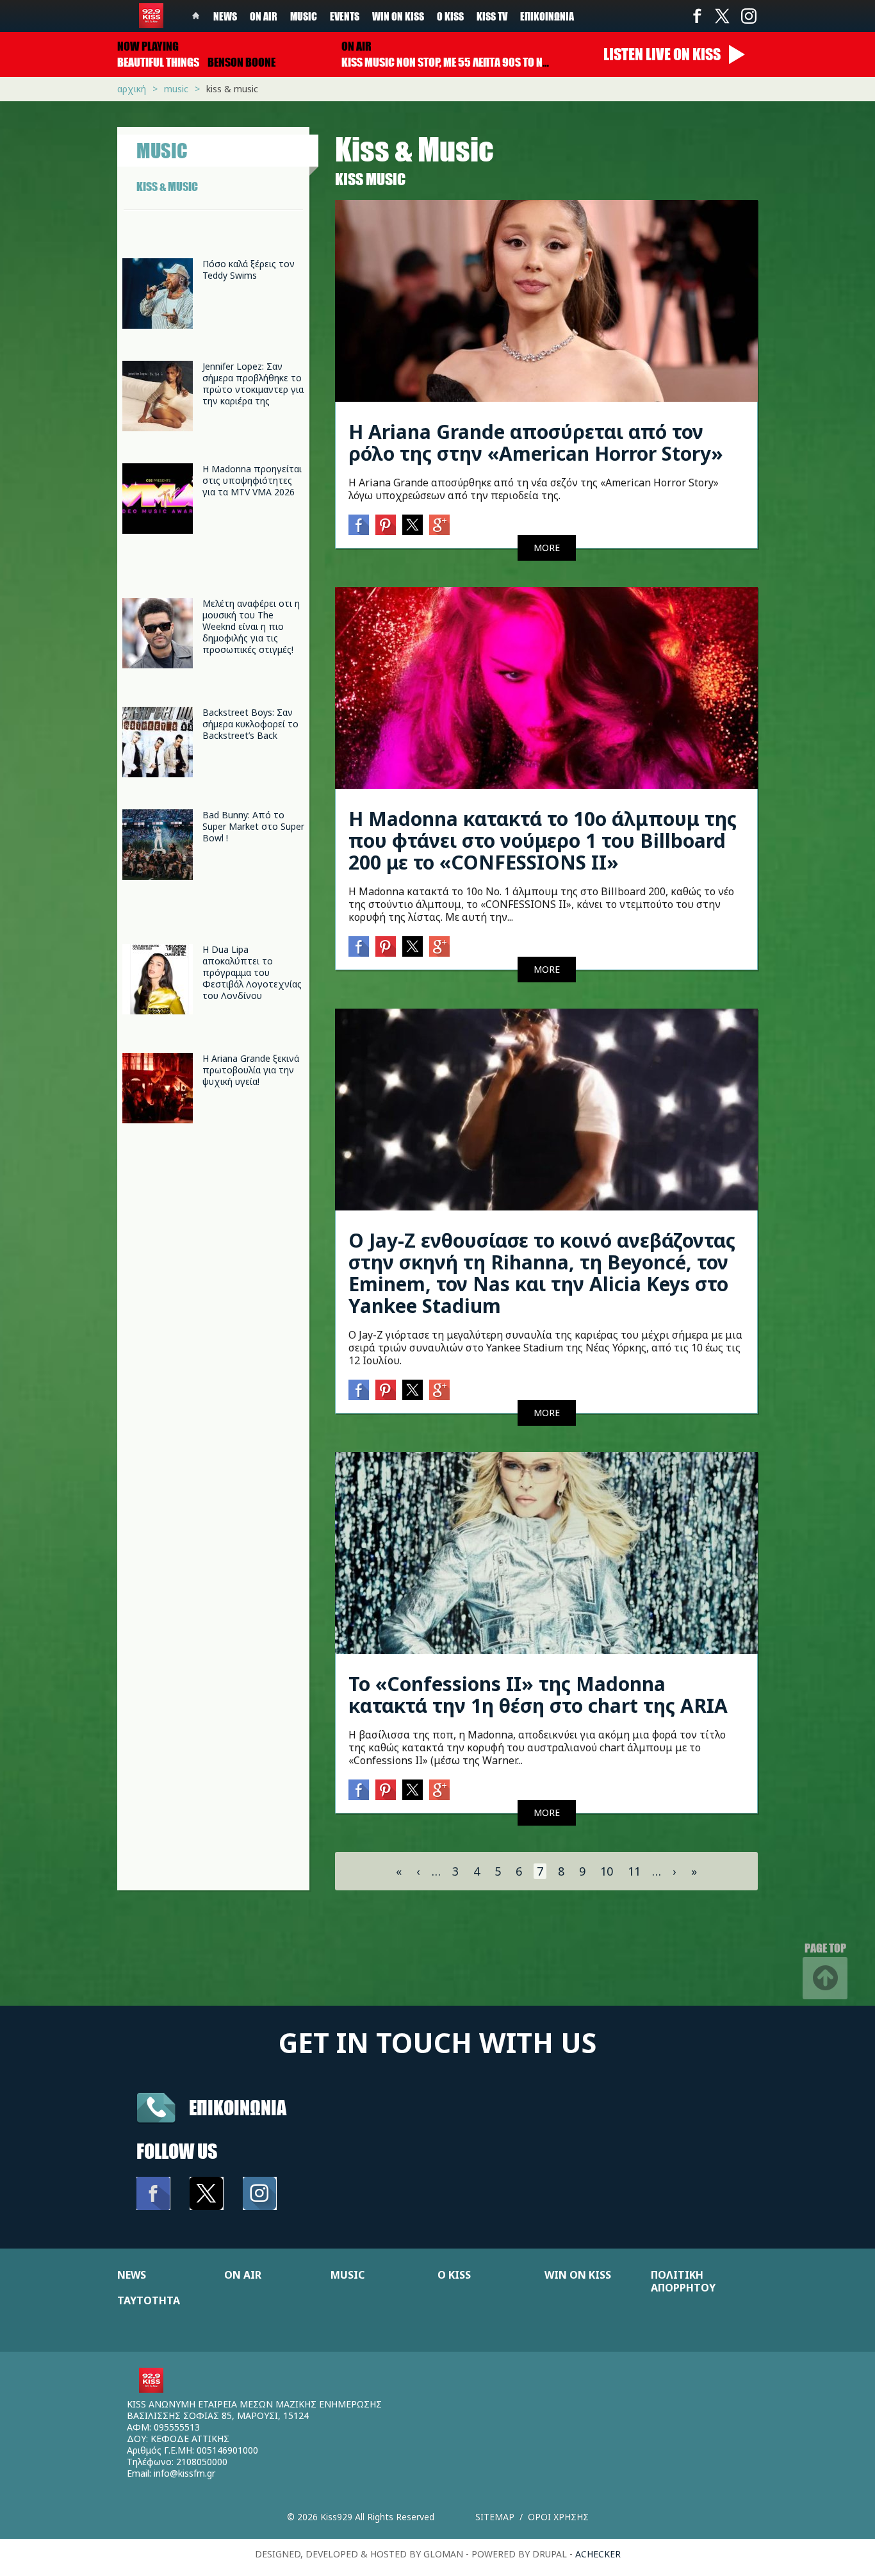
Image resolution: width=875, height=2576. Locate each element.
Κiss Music (370, 179)
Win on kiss (398, 16)
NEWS (132, 2275)
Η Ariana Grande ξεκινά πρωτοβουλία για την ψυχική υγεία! (251, 1070)
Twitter (723, 16)
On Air (264, 16)
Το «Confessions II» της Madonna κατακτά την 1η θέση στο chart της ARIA (538, 1695)
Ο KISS (454, 2275)
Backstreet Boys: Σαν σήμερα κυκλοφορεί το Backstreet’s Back (250, 724)
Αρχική (132, 89)
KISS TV (492, 16)
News (225, 16)
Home (196, 16)
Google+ (439, 525)
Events (345, 16)
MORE (547, 548)
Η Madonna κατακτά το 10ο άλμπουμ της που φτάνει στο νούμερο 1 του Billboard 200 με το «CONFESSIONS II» (543, 840)
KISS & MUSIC (167, 186)
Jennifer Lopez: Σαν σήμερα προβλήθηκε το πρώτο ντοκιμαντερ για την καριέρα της (253, 384)
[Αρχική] (151, 16)
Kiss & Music (232, 89)
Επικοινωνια (238, 2107)
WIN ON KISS (578, 2275)
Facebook (697, 16)
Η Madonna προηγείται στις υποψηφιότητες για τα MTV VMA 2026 (252, 480)
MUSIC (348, 2275)
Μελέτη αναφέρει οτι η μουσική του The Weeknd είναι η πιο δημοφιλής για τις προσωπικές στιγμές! (251, 626)
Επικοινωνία (547, 16)
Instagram (748, 16)
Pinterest (386, 525)
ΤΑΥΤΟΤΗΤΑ (149, 2300)
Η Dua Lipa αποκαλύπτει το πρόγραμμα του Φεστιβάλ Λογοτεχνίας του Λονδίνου (252, 972)
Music (304, 16)
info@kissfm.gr (184, 2473)
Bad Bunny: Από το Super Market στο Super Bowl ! (253, 826)
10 (607, 1871)
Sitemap (495, 2517)
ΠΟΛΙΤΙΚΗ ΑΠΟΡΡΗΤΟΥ (683, 2281)
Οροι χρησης (558, 2517)
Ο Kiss (450, 16)
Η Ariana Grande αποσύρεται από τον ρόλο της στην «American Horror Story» (536, 442)
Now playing (148, 46)
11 (634, 1871)
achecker (598, 2554)
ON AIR (243, 2275)
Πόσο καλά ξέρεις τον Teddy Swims (249, 269)
